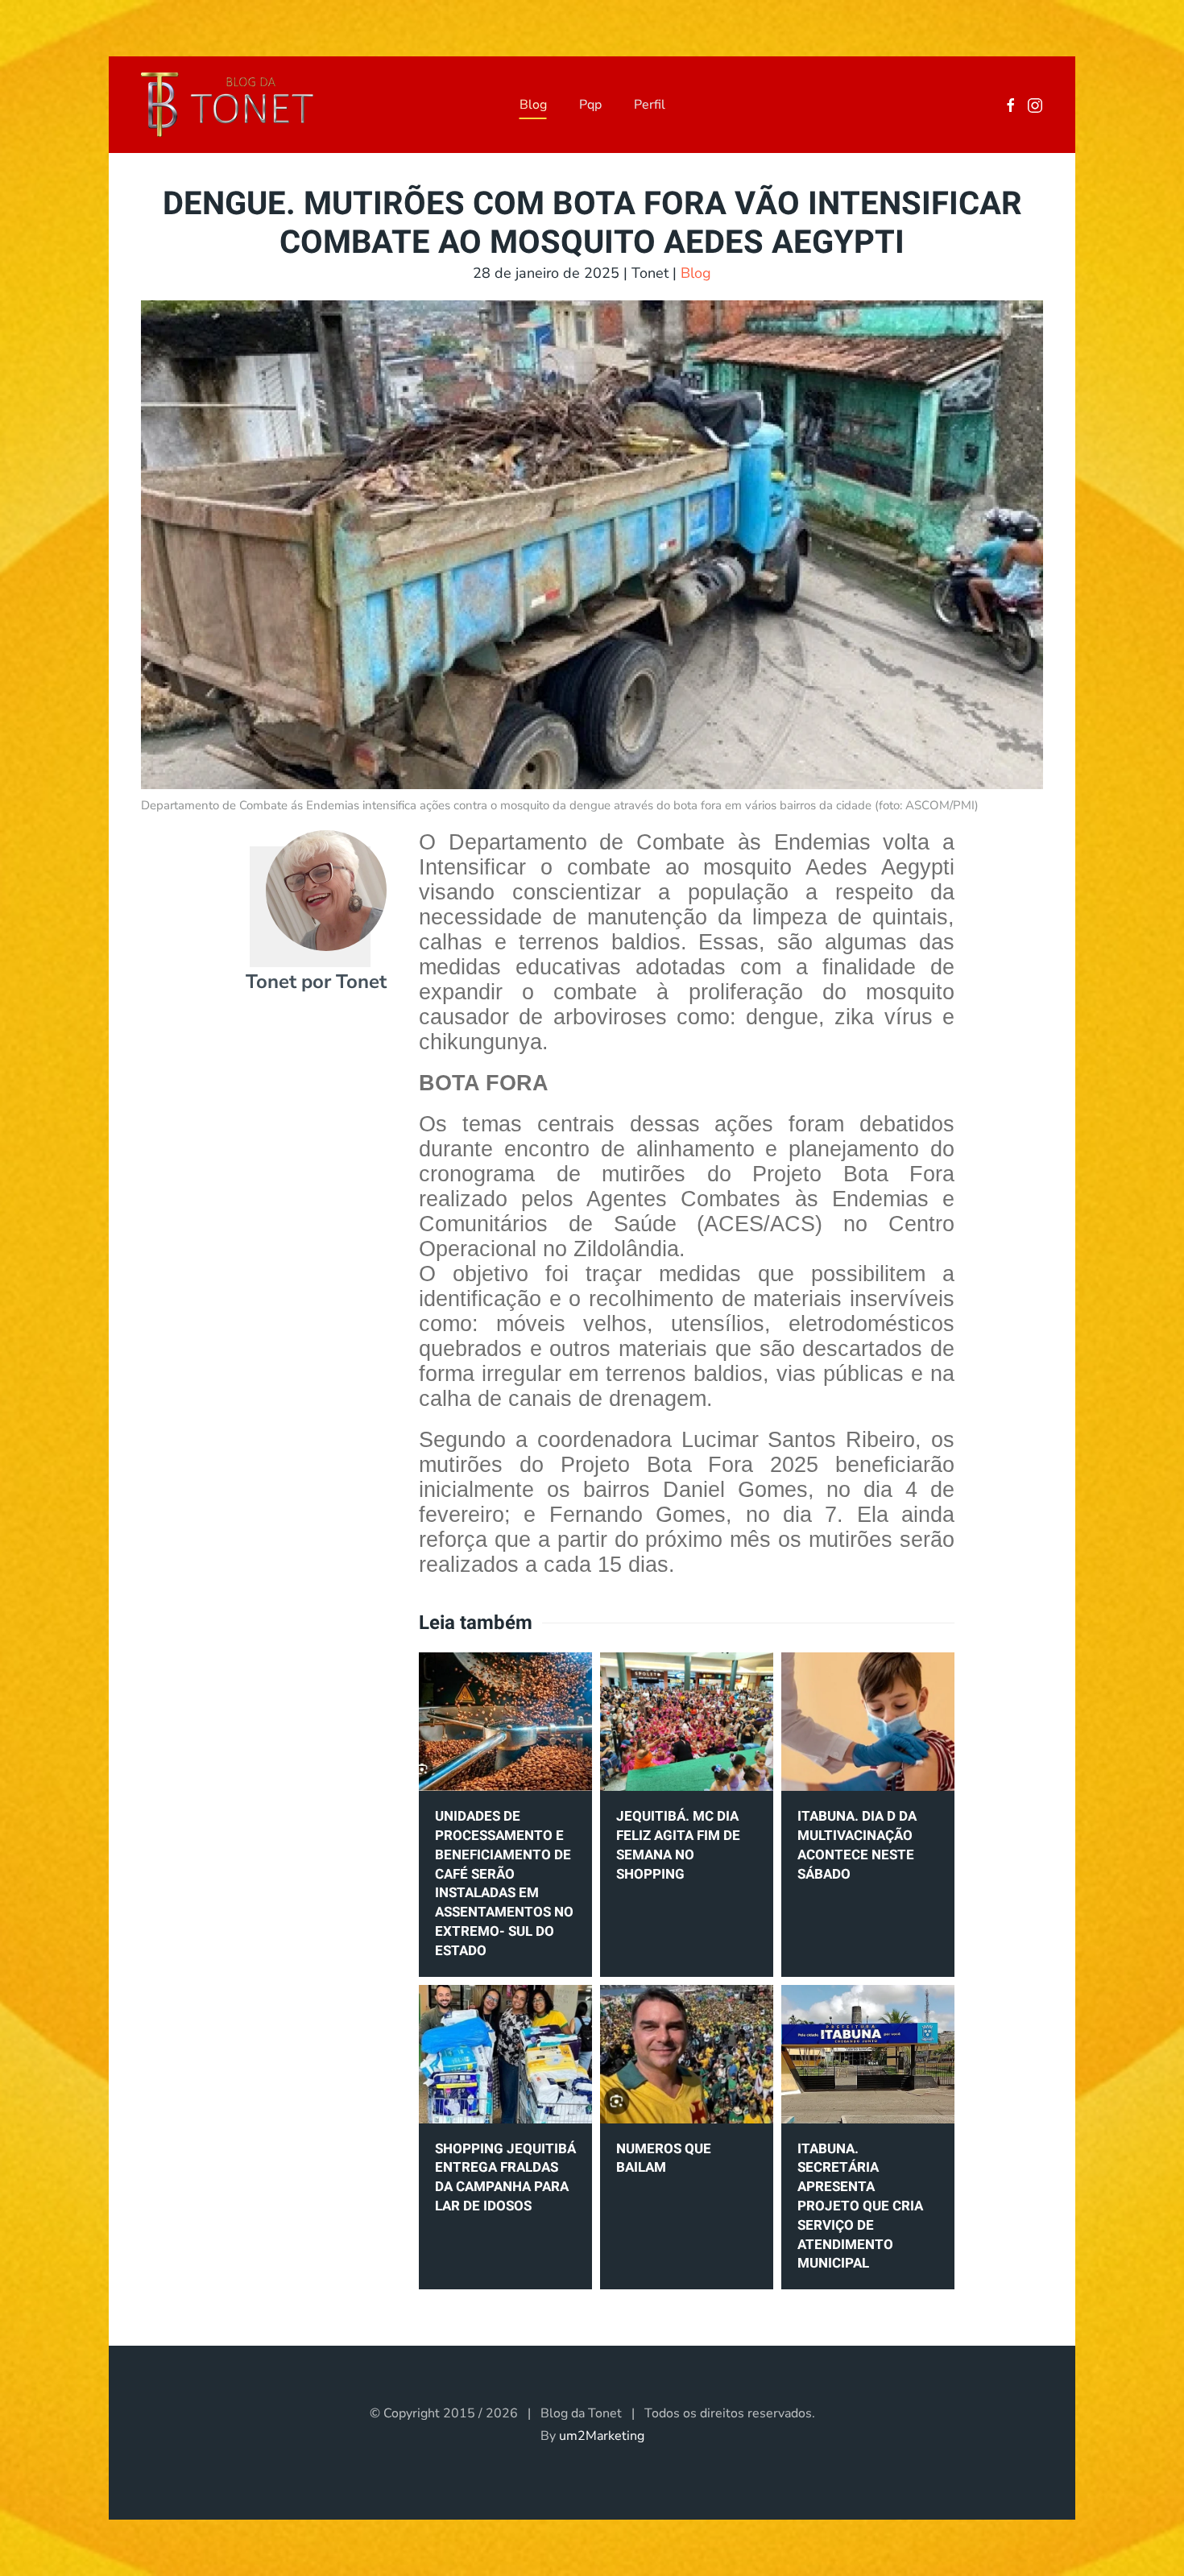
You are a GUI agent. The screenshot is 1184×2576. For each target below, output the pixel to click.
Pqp (590, 105)
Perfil (650, 105)
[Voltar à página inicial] (227, 105)
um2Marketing (602, 2436)
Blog (533, 105)
